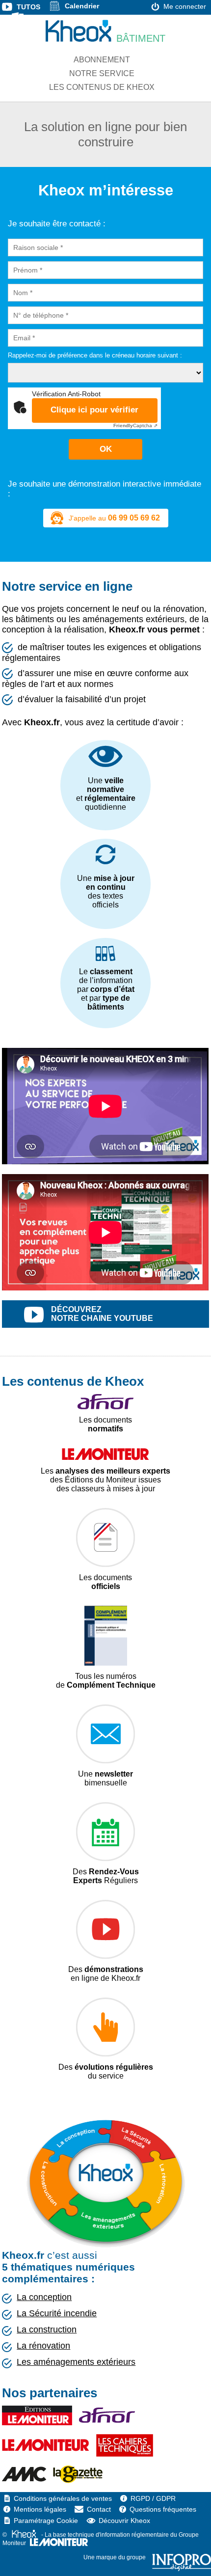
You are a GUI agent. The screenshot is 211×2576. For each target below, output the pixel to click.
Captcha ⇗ (135, 425)
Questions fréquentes (163, 2509)
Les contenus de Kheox (102, 87)
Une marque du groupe (115, 2557)
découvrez (102, 1314)
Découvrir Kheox (124, 2521)
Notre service (102, 73)
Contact (99, 2509)
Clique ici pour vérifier (94, 410)
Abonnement (102, 60)
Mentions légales (40, 2509)
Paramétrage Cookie (46, 2521)
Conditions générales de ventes (63, 2498)
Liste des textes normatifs (70, 17)
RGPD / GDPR (153, 2498)
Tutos (28, 7)
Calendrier (82, 6)
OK (106, 449)
